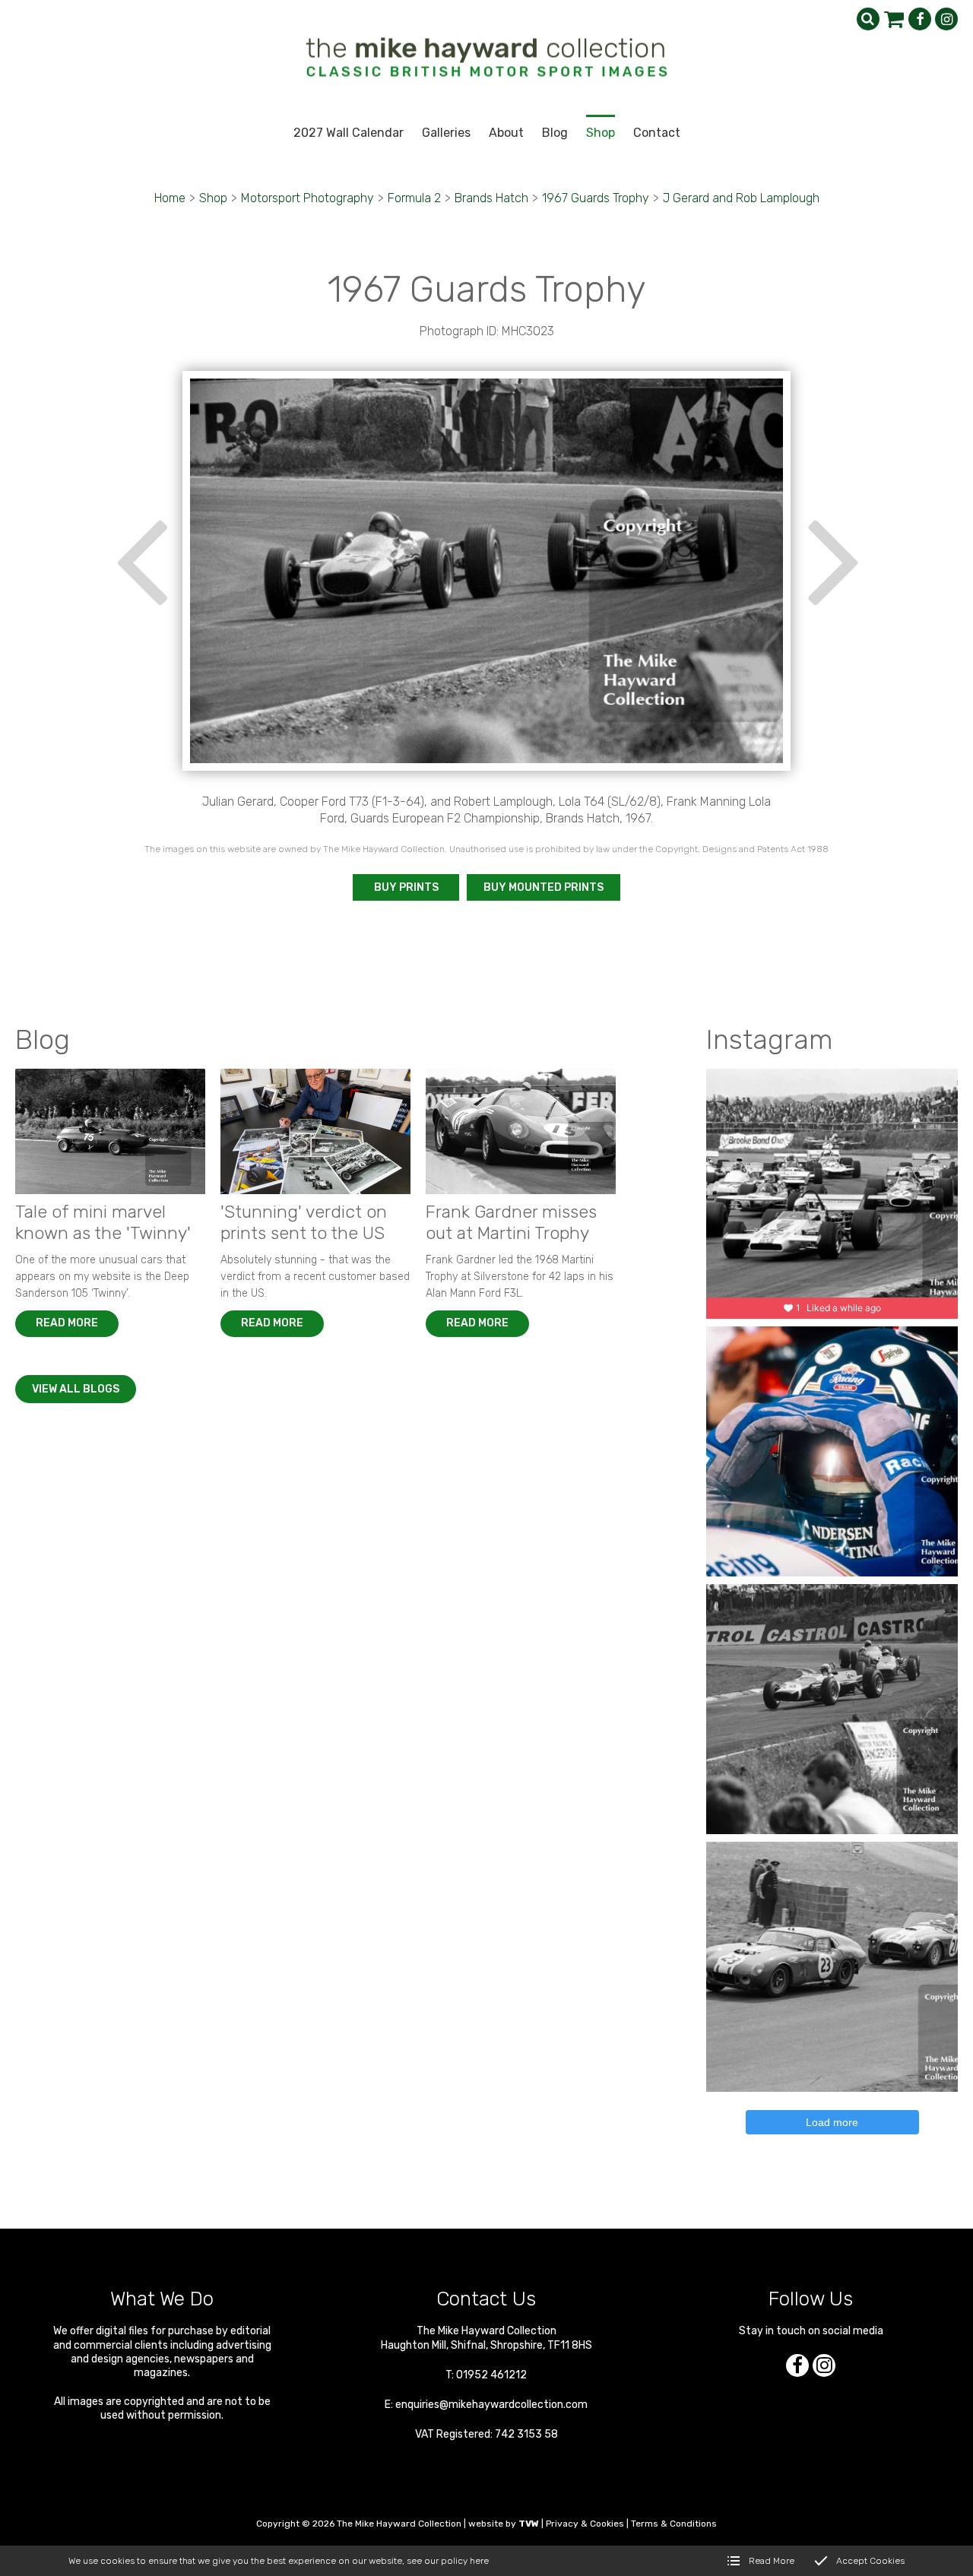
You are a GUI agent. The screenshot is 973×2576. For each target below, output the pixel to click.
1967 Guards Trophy (596, 198)
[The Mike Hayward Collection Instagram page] (946, 19)
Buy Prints (406, 887)
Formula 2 (414, 198)
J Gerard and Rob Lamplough (741, 198)
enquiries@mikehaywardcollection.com (491, 2405)
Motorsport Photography (307, 198)
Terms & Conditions (674, 2524)
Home (170, 198)
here (479, 2561)
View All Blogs (76, 1389)
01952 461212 (491, 2375)
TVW (529, 2524)
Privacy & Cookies (585, 2524)
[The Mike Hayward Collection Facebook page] (920, 19)
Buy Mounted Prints (544, 887)
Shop (213, 198)
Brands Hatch (491, 198)
